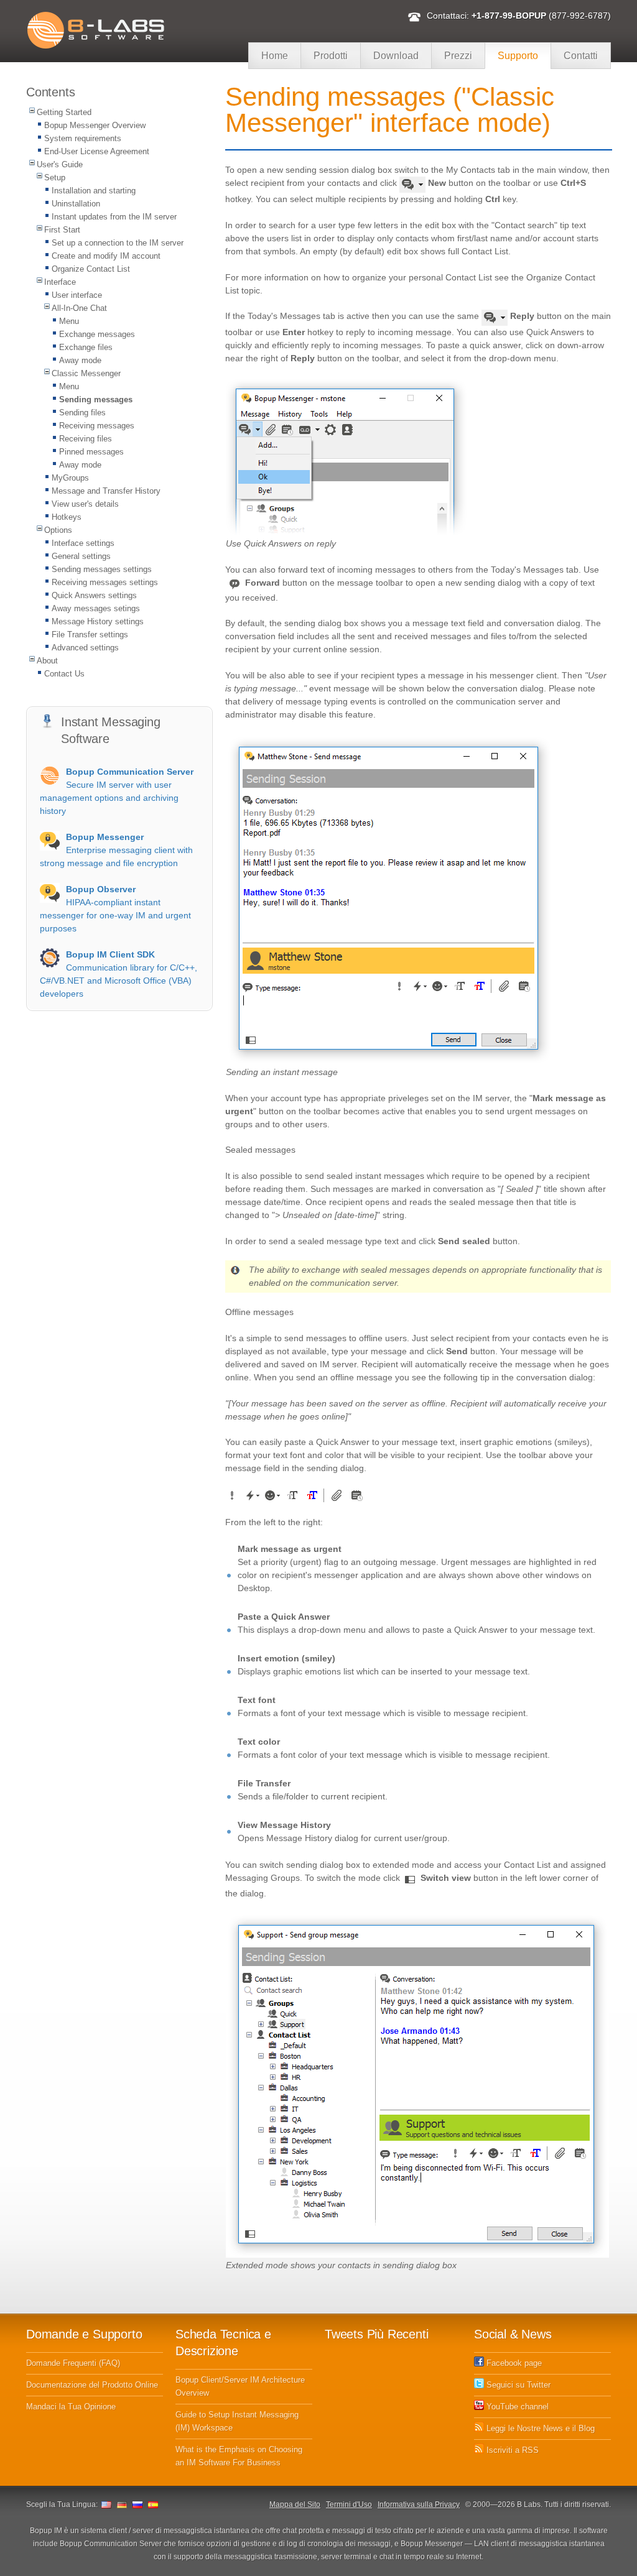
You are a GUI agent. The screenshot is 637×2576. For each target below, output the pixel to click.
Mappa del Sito (295, 2504)
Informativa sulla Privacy (419, 2504)
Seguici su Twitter (517, 2385)
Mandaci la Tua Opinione (71, 2407)
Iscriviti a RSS (511, 2450)
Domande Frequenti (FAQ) (73, 2363)
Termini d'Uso (349, 2504)
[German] (122, 2504)
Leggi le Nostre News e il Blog (539, 2428)
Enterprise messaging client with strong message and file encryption (116, 850)
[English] (106, 2504)
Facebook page (513, 2363)
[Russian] (137, 2504)
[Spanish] (153, 2504)
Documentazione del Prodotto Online (92, 2385)
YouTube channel (516, 2407)
